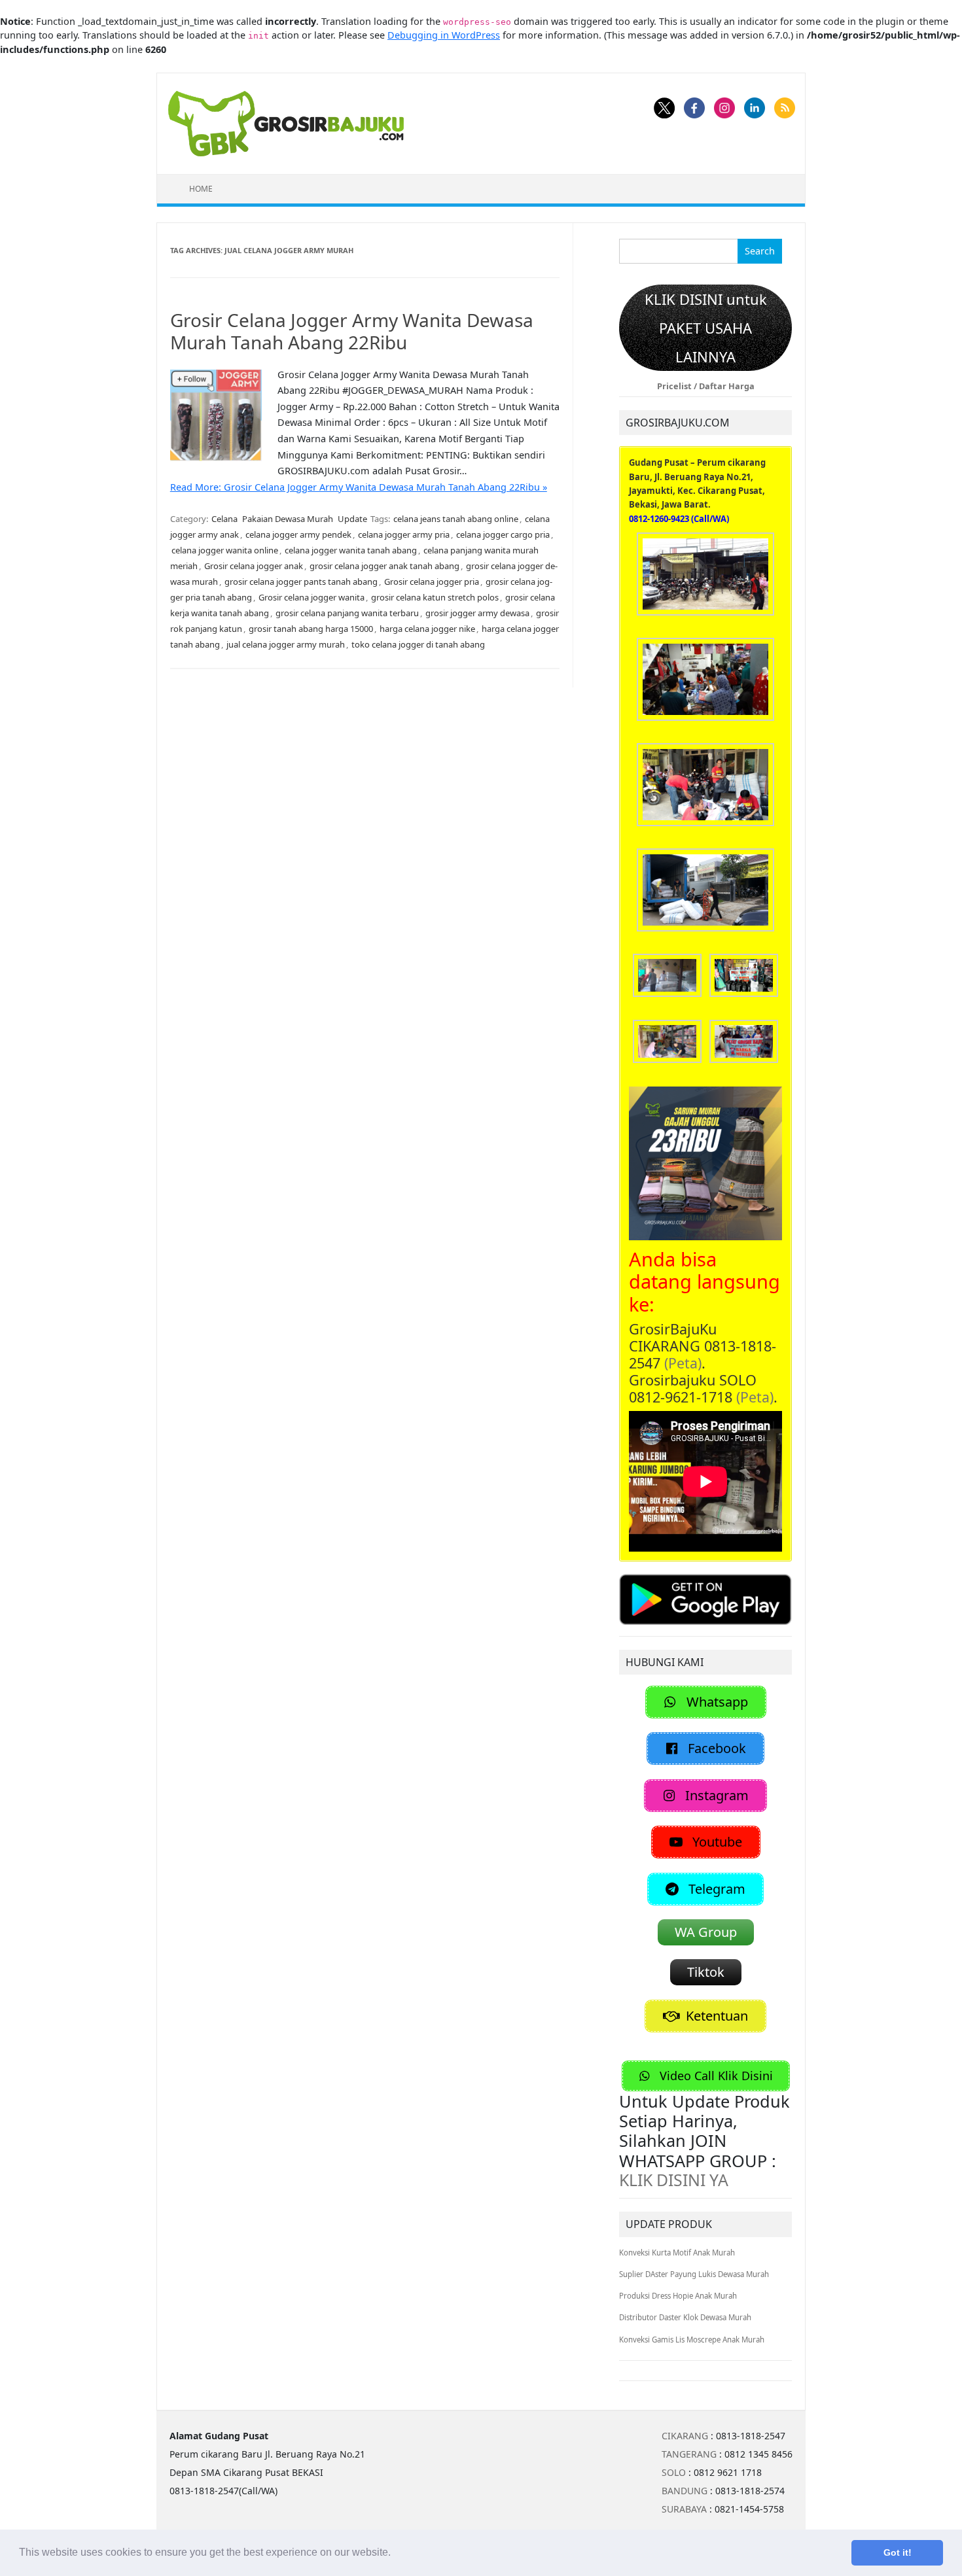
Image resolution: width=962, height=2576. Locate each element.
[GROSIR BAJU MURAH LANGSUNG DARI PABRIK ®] (286, 123)
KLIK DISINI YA (674, 2180)
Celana (224, 519)
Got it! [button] (898, 2552)
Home (201, 189)
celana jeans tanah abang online (456, 519)
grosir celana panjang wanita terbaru (347, 613)
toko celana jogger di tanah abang (418, 644)
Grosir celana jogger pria (432, 582)
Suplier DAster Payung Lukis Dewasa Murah (694, 2274)
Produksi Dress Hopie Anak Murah (678, 2296)
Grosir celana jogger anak (254, 566)
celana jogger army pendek (298, 534)
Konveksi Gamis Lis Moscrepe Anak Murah (692, 2340)
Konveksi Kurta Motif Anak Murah (677, 2253)
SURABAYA (684, 2509)
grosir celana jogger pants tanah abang (301, 582)
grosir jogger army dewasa (477, 613)
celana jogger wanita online (225, 550)
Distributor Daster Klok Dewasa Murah (685, 2317)
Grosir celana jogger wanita (312, 597)
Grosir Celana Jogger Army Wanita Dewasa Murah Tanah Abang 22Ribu (352, 331)
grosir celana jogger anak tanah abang (384, 566)
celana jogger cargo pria (503, 534)
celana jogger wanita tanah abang (351, 550)
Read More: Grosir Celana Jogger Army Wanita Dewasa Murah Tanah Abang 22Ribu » (359, 487)
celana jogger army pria (404, 534)
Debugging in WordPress (444, 35)
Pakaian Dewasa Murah (288, 519)
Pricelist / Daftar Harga (706, 386)
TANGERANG (689, 2454)
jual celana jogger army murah (286, 644)
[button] (395, 2554)
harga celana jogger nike (427, 629)
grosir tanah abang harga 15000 (311, 629)
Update (352, 519)
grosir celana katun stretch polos (435, 597)
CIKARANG (685, 2436)
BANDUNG (685, 2491)
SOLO (674, 2472)
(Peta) (683, 1363)
